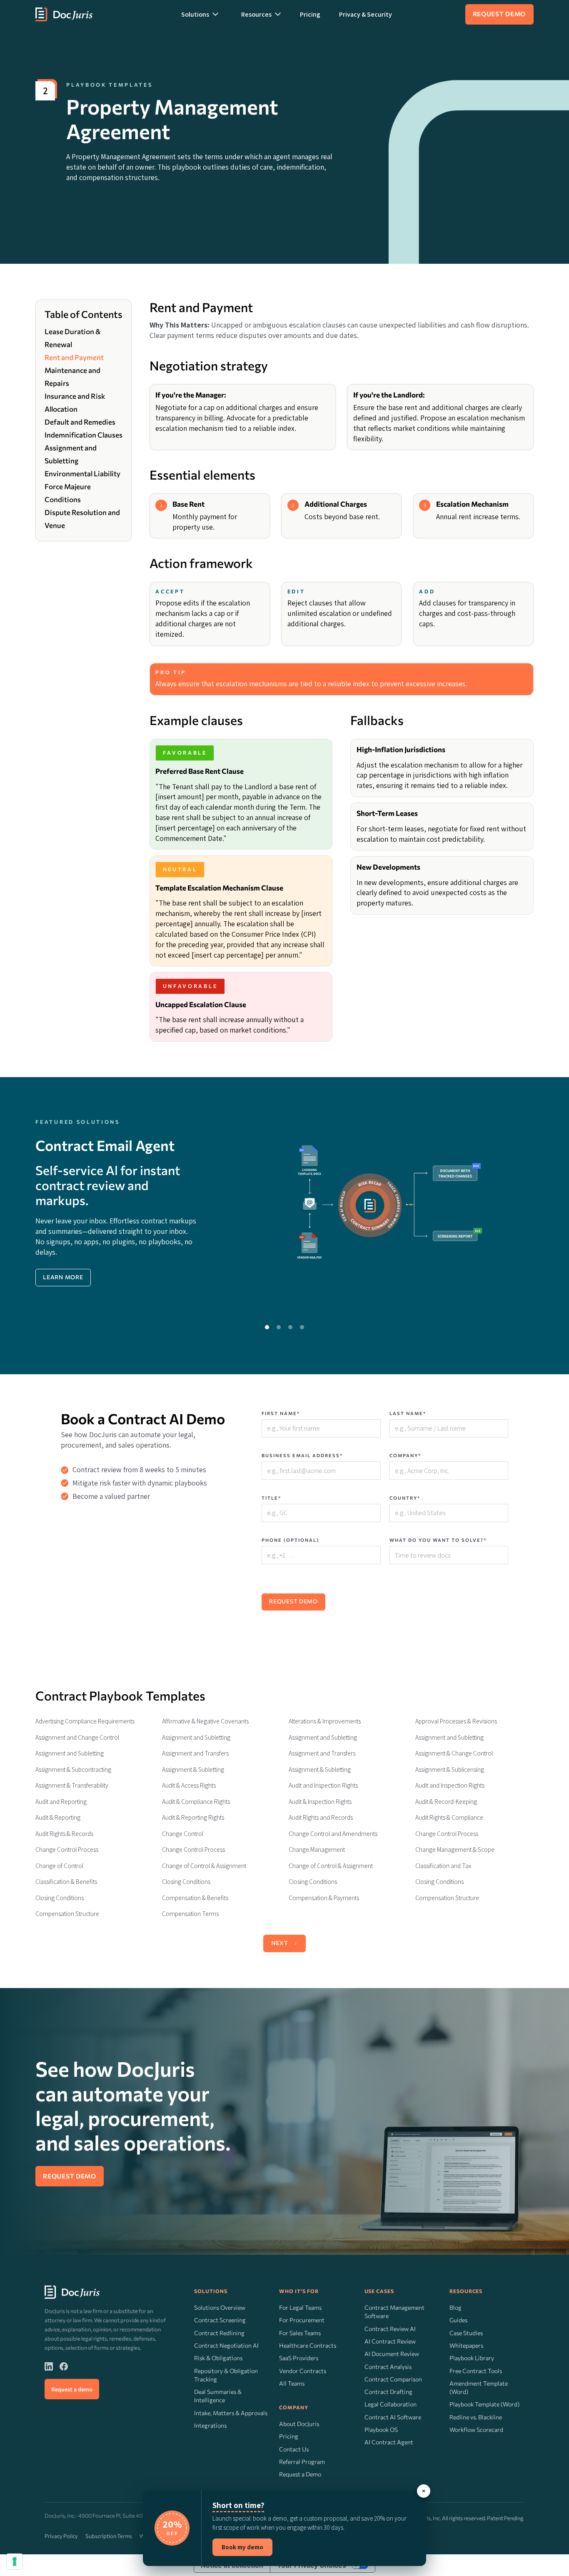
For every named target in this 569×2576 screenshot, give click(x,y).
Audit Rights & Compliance (449, 1817)
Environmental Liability (82, 474)
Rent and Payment (74, 357)
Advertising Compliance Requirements (85, 1721)
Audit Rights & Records (64, 1834)
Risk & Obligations (218, 2358)
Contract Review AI (390, 2329)
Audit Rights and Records (321, 1817)
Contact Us (294, 2449)
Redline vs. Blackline (476, 2417)
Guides (458, 2320)
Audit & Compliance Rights (196, 1802)
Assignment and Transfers (195, 1753)
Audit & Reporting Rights (193, 1817)
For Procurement (302, 2320)
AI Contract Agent (389, 2442)
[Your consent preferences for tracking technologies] (15, 2561)
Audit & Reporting (58, 1817)
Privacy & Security (366, 14)
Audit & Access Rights (189, 1785)
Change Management (317, 1849)
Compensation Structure (447, 1898)
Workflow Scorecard (476, 2430)
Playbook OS (381, 2430)
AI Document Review (392, 2354)
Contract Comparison (393, 2379)
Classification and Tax (443, 1866)
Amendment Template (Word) (479, 2387)
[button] (200, 14)
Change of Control (59, 1866)
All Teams (292, 2383)
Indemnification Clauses (84, 435)
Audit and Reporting (61, 1802)
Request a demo (72, 2389)
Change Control (183, 1834)
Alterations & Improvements (325, 1721)
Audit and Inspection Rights (323, 1785)
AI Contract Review (390, 2341)
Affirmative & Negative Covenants (205, 1721)
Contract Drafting (388, 2392)
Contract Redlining (219, 2333)
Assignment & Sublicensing (450, 1769)
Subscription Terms (109, 2536)
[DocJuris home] (72, 2292)
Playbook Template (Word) (484, 2404)
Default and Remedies (80, 422)
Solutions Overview (220, 2307)
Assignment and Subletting (196, 1737)
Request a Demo (300, 2474)
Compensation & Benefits (195, 1898)
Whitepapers (466, 2345)
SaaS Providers (299, 2358)
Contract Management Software (394, 2312)
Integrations (210, 2425)
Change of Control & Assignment (204, 1866)
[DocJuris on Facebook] (64, 2366)
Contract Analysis (388, 2367)
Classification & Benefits (66, 1882)
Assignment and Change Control (77, 1737)
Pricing (310, 14)
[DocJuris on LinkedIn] (49, 2366)
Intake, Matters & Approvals (231, 2413)
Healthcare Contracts (308, 2345)
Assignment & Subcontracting (73, 1769)
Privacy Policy (61, 2536)
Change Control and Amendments (333, 1834)
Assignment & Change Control (454, 1753)
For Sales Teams (300, 2333)
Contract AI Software (393, 2417)
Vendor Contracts (303, 2371)
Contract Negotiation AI (226, 2345)
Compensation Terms (190, 1914)
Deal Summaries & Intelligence (218, 2396)
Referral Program (302, 2462)
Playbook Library (472, 2358)
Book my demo (242, 2547)
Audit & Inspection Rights (320, 1802)
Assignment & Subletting (193, 1769)
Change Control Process (447, 1834)
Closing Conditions (186, 1882)
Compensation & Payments (324, 1898)
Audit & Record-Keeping (446, 1802)
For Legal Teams (300, 2307)
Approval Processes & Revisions (456, 1721)
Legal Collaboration (391, 2404)
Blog (455, 2307)
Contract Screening (220, 2320)
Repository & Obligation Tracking (226, 2375)
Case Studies (466, 2333)
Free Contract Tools (476, 2371)
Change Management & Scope (455, 1849)
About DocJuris (299, 2424)
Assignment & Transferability (72, 1785)
